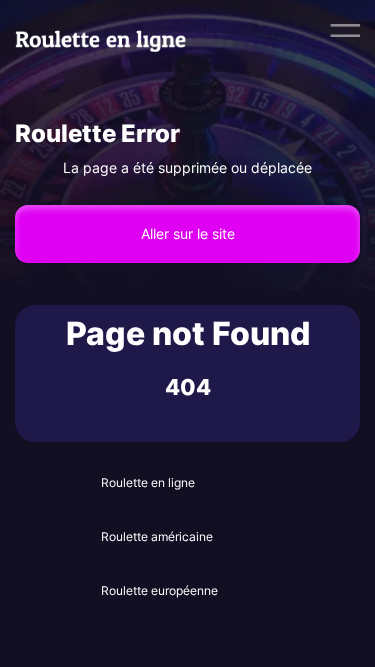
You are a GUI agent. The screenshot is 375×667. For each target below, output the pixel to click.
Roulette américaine (157, 536)
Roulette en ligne (148, 482)
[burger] (345, 30)
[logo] (112, 30)
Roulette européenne (159, 590)
